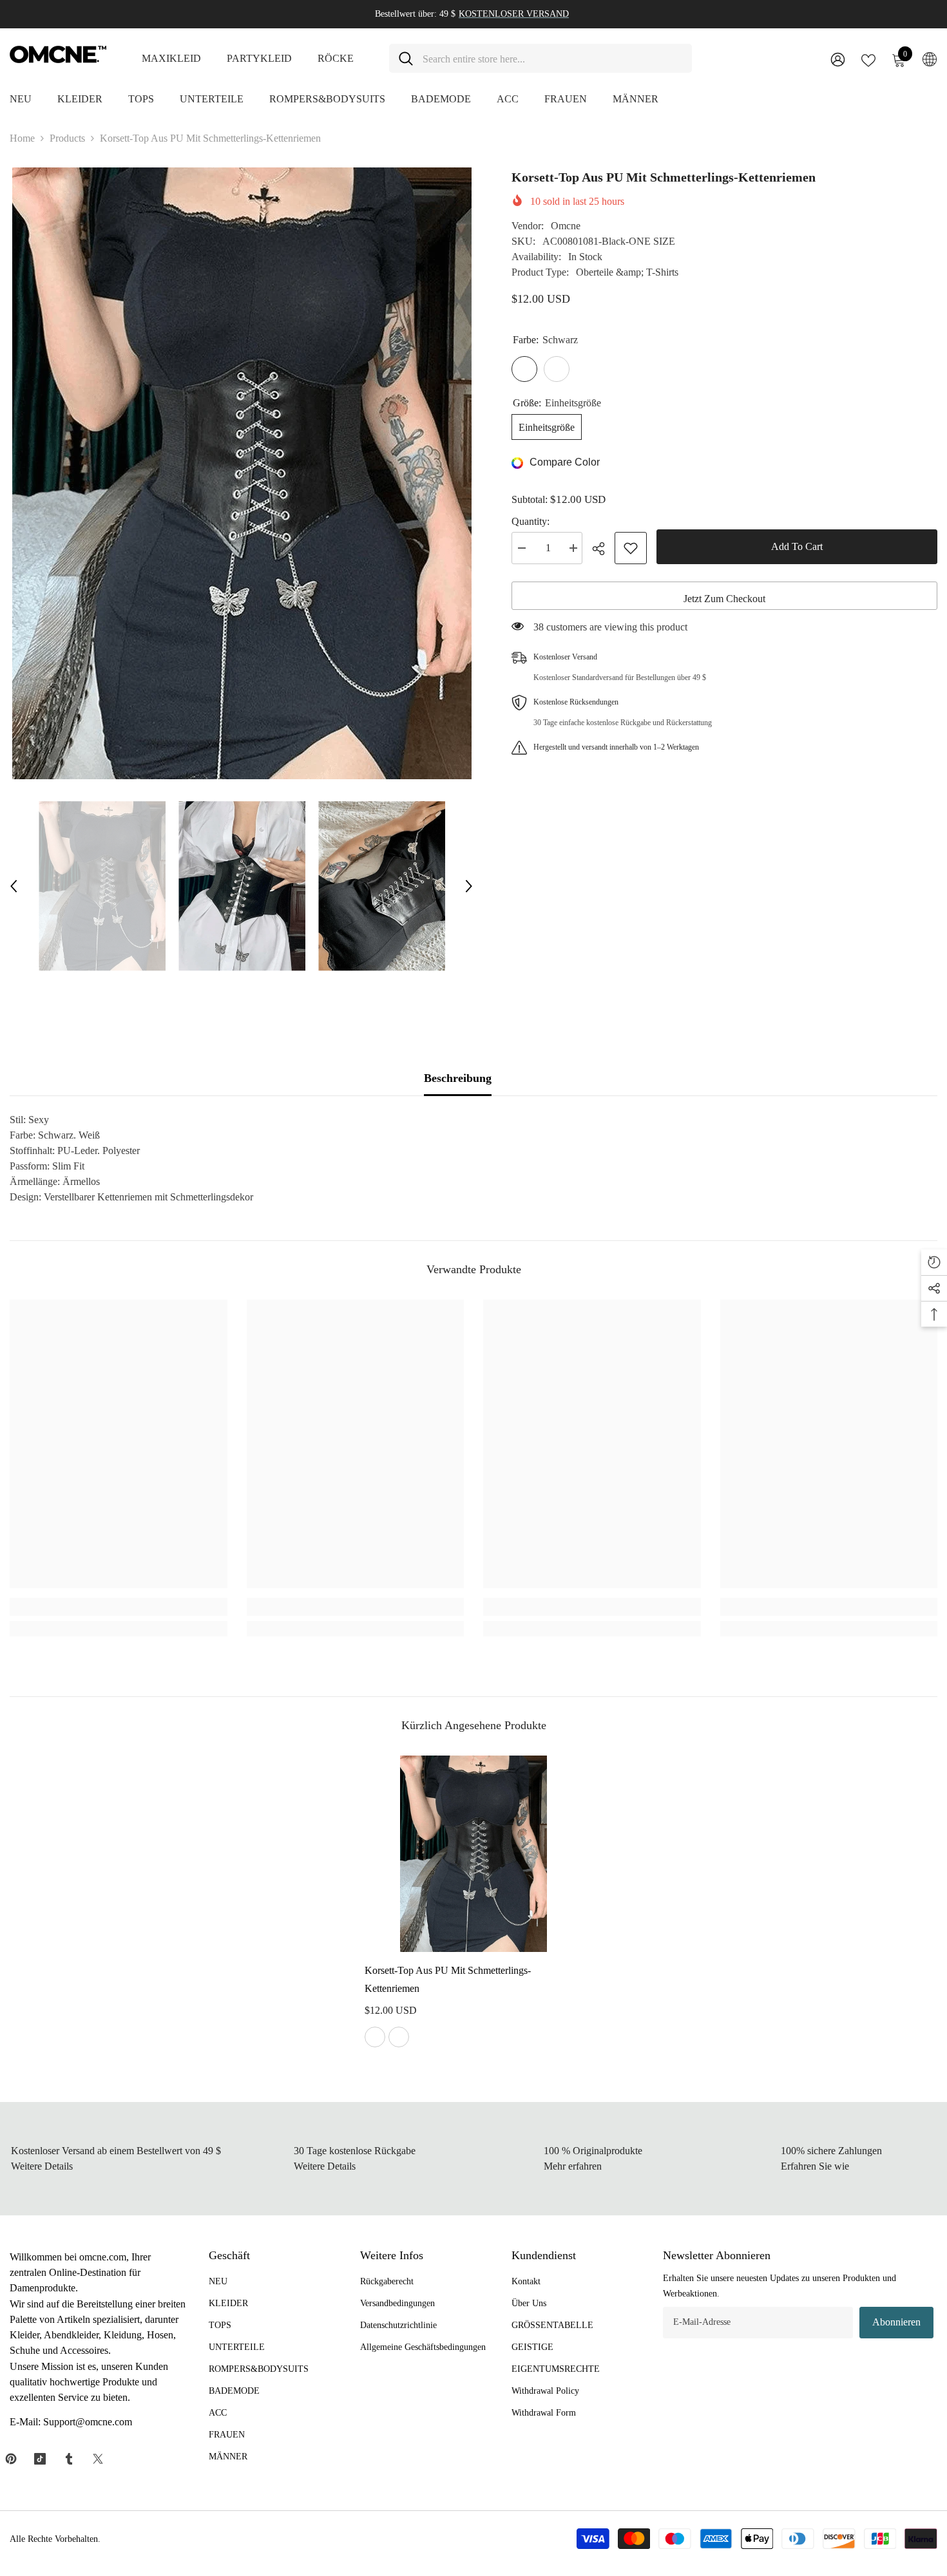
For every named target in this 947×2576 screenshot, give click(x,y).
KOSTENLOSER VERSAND (514, 14)
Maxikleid (171, 58)
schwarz (375, 2037)
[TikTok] (40, 2459)
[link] (119, 1607)
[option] (242, 473)
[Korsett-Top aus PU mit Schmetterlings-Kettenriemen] (473, 1853)
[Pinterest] (11, 2459)
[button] (14, 886)
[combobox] (552, 58)
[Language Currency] (930, 59)
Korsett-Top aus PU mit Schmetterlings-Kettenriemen (448, 1979)
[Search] (540, 58)
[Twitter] (98, 2459)
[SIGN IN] (838, 59)
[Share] (603, 549)
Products (67, 138)
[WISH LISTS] (868, 59)
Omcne (566, 226)
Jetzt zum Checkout (724, 599)
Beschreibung (458, 1078)
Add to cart (797, 546)
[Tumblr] (69, 2459)
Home (22, 138)
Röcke (336, 58)
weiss (399, 2037)
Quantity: (531, 521)
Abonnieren (896, 2322)
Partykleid (259, 58)
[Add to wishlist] (631, 548)
